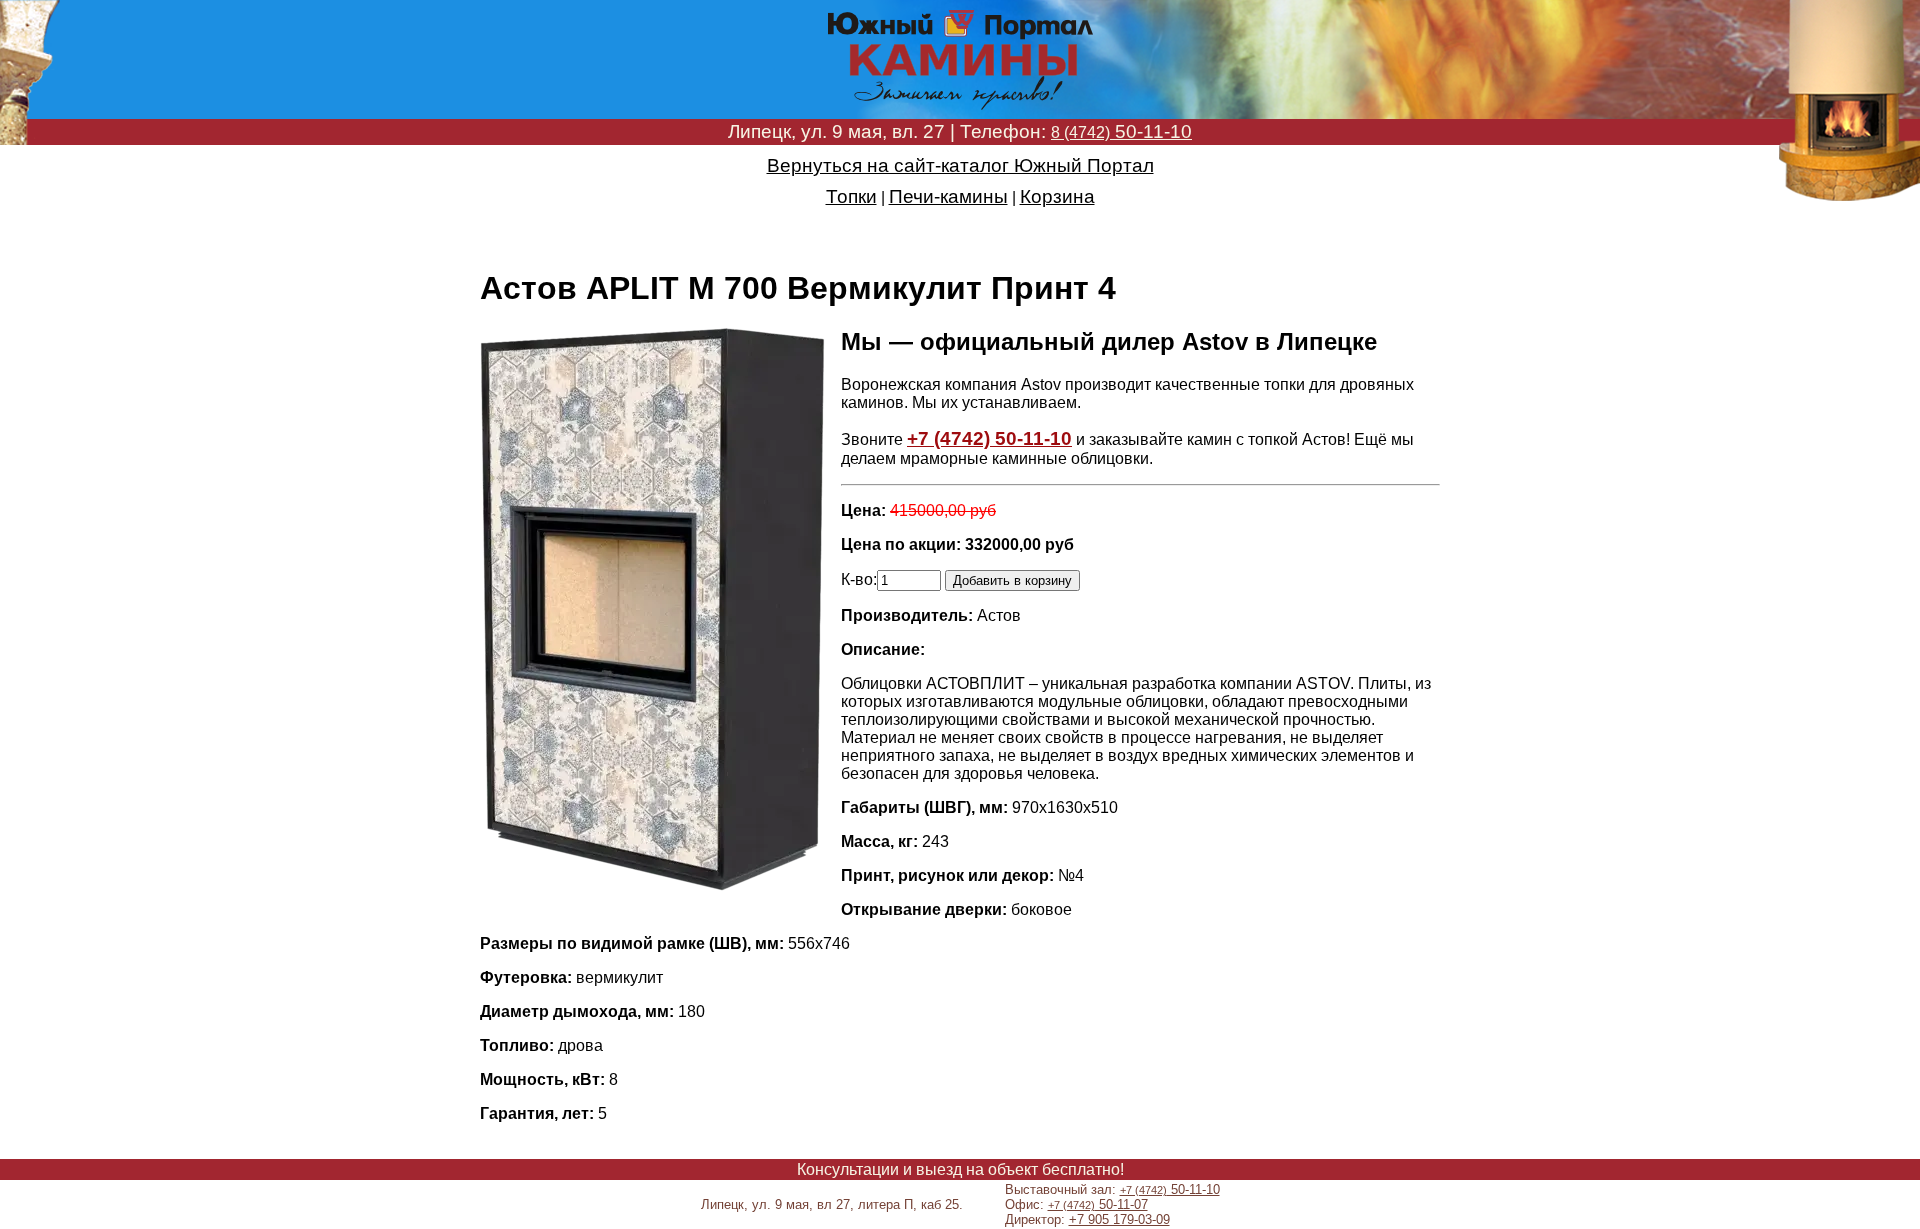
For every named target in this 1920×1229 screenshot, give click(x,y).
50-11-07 (1098, 1204)
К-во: (859, 579)
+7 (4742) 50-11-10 (989, 438)
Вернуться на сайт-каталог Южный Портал (960, 165)
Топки (851, 196)
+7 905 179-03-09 (1119, 1219)
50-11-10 (1121, 131)
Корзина (1057, 196)
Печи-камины (948, 196)
